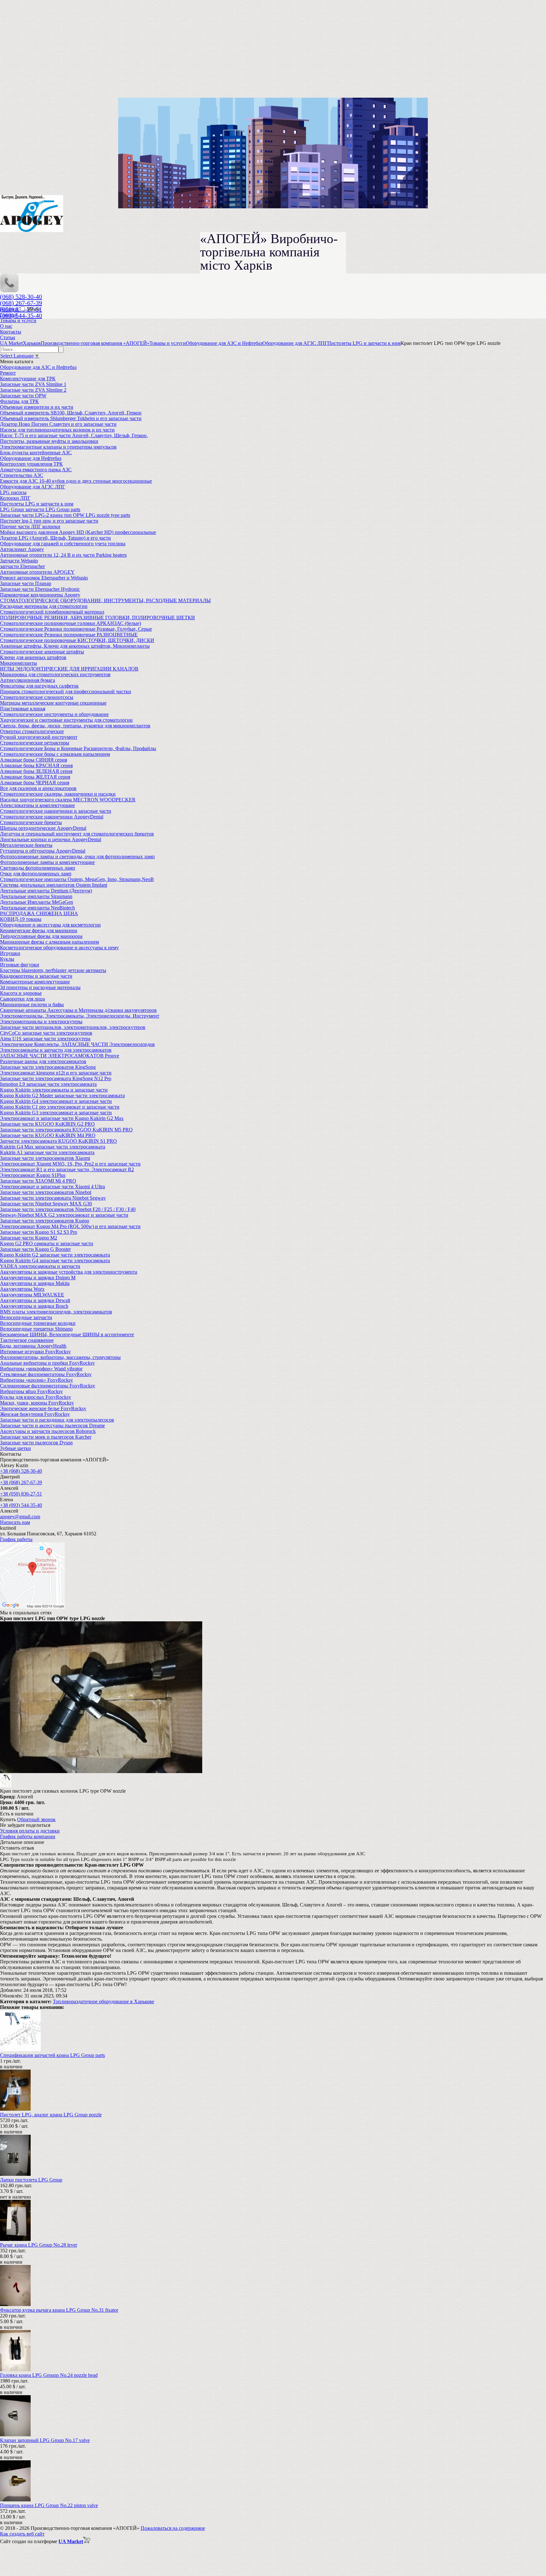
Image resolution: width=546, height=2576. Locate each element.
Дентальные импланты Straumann (36, 896)
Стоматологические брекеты (31, 822)
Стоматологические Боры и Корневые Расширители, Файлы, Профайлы (78, 748)
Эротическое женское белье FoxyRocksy (43, 1408)
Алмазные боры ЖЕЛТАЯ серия (35, 777)
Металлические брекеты (26, 845)
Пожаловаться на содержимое (173, 2528)
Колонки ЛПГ (15, 498)
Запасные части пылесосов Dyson (36, 1443)
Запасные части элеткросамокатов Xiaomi (45, 1158)
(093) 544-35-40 (21, 315)
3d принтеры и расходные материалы (40, 987)
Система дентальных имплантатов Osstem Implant (54, 885)
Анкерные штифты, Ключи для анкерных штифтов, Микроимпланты (75, 646)
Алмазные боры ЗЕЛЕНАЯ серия (36, 771)
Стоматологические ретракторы (35, 743)
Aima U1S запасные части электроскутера (45, 1039)
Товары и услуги (18, 320)
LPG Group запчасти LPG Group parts (40, 509)
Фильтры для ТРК (19, 401)
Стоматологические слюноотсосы (37, 697)
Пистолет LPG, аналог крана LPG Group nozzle (51, 2115)
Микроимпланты (18, 663)
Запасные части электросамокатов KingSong (48, 1067)
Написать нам (15, 1522)
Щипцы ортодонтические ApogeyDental (43, 828)
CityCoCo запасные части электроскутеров (46, 1033)
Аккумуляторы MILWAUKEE (32, 1295)
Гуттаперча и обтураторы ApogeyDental (43, 851)
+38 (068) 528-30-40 (21, 1471)
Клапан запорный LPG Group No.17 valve (45, 2440)
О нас (6, 326)
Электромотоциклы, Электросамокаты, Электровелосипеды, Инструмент (80, 1016)
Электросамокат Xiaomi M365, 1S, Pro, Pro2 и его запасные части (70, 1164)
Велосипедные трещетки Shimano (36, 1329)
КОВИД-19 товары (21, 919)
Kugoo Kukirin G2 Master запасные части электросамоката (62, 1095)
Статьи (8, 337)
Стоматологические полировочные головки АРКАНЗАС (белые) (70, 623)
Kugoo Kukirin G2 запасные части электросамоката (55, 1255)
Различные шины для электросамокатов (43, 1061)
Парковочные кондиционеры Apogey (40, 595)
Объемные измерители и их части (37, 407)
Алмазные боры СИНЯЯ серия (33, 760)
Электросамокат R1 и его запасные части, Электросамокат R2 (67, 1169)
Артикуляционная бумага (27, 680)
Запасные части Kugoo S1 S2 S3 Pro (39, 1232)
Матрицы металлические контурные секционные (53, 703)
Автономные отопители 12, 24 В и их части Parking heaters (63, 555)
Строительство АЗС (22, 475)
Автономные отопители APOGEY (37, 572)
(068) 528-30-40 (21, 297)
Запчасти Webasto (19, 561)
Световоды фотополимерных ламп (38, 868)
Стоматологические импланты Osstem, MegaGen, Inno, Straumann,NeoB (77, 879)
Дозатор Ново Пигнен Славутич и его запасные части (58, 424)
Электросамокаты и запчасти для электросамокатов (56, 1050)
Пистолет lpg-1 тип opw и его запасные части (49, 521)
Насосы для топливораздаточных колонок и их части (57, 430)
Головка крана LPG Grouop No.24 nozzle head (49, 2375)
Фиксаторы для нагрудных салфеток (39, 686)
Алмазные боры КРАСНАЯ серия (36, 765)
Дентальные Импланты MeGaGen (36, 902)
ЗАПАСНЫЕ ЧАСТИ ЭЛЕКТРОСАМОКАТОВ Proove (60, 1056)
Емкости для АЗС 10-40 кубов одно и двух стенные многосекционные (76, 481)
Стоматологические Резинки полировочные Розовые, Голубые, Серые (76, 629)
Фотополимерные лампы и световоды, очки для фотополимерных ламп (77, 857)
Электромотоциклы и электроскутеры (41, 1022)
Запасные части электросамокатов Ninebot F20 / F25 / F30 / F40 (68, 1209)
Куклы (7, 959)
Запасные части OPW (23, 396)
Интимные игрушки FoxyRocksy (35, 1352)
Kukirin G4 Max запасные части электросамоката (53, 1147)
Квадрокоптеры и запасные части (36, 976)
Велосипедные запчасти (26, 1317)
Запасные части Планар (26, 583)
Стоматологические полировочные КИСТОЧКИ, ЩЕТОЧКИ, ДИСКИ (77, 640)
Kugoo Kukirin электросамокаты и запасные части (54, 1090)
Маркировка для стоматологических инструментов (55, 674)
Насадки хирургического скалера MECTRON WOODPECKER (68, 800)
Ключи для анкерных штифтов (33, 657)
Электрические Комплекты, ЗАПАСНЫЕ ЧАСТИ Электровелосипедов (77, 1044)
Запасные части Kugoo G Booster (35, 1249)
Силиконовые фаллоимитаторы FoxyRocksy (48, 1386)
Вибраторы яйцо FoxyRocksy (31, 1391)
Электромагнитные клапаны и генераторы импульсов (58, 447)
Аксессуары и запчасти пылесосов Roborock (48, 1431)
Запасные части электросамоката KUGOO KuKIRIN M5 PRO (66, 1130)
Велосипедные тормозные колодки (38, 1323)
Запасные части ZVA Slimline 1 (33, 384)
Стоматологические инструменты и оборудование (54, 714)
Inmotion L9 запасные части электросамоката (48, 1084)
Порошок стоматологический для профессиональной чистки (66, 691)
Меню (33, 309)
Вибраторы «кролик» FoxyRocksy (36, 1380)
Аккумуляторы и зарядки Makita (35, 1283)
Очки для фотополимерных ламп (36, 874)
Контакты (11, 332)
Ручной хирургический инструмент (39, 737)
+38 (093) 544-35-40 (21, 1505)
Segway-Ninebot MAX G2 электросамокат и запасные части (64, 1215)
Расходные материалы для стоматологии (44, 606)
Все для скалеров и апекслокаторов (38, 788)
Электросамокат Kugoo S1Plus (33, 1175)
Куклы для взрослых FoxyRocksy (36, 1397)
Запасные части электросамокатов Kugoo (45, 1221)
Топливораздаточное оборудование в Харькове (103, 2001)
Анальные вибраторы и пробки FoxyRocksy (47, 1363)
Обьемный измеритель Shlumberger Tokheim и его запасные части (71, 418)
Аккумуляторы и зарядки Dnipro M (38, 1278)
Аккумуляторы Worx (22, 1289)
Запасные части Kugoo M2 (29, 1238)
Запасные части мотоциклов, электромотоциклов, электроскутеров (73, 1027)
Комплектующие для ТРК (28, 379)
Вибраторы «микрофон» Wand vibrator (41, 1369)
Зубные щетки (15, 1448)
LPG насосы (13, 492)
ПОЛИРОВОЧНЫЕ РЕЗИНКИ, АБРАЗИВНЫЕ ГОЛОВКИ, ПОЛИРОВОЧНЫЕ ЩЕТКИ (97, 618)
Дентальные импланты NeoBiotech (37, 908)
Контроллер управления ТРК (31, 464)
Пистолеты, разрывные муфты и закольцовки (49, 441)
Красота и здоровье (21, 993)
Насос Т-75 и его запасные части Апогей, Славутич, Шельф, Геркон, (74, 435)
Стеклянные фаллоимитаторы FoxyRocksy (46, 1374)
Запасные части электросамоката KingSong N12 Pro (56, 1078)
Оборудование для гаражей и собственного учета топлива (63, 544)
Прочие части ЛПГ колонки (30, 526)
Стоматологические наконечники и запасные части (56, 811)
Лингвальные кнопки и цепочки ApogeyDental (51, 839)
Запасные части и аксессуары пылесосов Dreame (52, 1426)
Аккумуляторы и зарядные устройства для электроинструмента (69, 1272)
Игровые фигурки (20, 965)
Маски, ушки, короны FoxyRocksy (37, 1403)
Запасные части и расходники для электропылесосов (57, 1420)
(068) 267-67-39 (21, 303)
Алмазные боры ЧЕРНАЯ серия (35, 783)
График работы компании (28, 1836)
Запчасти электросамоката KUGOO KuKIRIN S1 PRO (58, 1141)
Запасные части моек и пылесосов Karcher (46, 1437)
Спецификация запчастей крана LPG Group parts (52, 2055)
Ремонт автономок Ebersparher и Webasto (44, 578)
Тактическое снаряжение (27, 1340)
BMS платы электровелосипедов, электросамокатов (56, 1312)
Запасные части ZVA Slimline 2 (33, 390)
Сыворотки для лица (22, 999)
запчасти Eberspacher (22, 566)
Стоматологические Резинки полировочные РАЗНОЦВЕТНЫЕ (69, 635)
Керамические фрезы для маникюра (39, 930)
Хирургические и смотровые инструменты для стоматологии (66, 720)
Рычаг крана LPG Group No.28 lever (39, 2245)
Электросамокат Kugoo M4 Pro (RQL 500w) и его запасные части (70, 1226)
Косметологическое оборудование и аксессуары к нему (59, 948)
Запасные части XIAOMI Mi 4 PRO (38, 1181)
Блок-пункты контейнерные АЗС (36, 453)
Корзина (10, 309)
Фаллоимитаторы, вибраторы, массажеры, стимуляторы (60, 1357)
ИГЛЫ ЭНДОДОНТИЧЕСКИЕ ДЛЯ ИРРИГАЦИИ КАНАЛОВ (69, 669)
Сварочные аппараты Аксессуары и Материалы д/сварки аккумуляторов (78, 1010)
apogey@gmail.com (20, 1517)
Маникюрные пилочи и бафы (32, 1004)
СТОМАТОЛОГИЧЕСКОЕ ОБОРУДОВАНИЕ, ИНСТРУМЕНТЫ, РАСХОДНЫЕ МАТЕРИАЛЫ (105, 600)
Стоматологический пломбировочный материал (52, 612)
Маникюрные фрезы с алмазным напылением (49, 942)
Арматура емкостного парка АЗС (36, 470)
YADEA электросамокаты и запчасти (40, 1266)
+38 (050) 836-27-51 (21, 1494)
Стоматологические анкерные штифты (42, 652)
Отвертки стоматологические (32, 731)
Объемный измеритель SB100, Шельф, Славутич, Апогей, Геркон (71, 413)
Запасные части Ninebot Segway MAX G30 (46, 1204)
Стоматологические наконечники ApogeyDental (52, 817)
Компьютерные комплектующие (35, 982)
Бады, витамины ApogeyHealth (33, 1346)
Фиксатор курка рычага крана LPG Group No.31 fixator (59, 2310)
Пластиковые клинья (23, 709)
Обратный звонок (36, 1819)
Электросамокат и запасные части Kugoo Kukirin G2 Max (62, 1118)
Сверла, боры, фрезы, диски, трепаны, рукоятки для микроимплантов (75, 726)
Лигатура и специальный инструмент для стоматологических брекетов (77, 834)
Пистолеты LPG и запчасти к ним (37, 504)
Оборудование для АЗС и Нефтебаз (38, 367)
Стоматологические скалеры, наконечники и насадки (58, 794)
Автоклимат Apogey (22, 549)
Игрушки (10, 953)
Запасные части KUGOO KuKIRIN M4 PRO (48, 1135)
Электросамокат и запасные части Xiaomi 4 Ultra (52, 1187)
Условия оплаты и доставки (30, 1831)
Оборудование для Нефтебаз (31, 458)
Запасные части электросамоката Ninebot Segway (53, 1198)
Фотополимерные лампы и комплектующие (47, 862)
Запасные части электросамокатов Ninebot (46, 1192)
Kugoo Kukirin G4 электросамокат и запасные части (56, 1101)
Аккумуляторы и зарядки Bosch (34, 1306)
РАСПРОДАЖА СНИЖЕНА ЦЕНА (39, 913)
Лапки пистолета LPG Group (31, 2180)
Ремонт (8, 373)
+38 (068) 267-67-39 (21, 1482)
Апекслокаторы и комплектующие (37, 805)
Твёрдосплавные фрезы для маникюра (41, 936)
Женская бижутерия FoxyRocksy (35, 1414)
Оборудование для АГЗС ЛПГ (33, 487)
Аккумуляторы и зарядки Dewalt (35, 1300)
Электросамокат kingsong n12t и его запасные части (56, 1073)
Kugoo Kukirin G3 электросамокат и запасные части (56, 1113)
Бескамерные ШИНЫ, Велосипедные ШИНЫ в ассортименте (67, 1334)
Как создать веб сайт (22, 2534)
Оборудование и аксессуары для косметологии (50, 925)
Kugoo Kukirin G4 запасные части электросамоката (55, 1260)
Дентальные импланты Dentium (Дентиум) (46, 891)
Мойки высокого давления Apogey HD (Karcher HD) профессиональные (78, 532)
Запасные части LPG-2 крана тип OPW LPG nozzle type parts (65, 515)
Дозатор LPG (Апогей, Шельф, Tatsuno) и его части (55, 538)
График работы (16, 1539)
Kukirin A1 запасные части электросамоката (47, 1152)
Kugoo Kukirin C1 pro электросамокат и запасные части (60, 1107)
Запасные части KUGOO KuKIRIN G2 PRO (47, 1124)
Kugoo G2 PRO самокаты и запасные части (47, 1243)
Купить (8, 1819)
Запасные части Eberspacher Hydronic (40, 589)
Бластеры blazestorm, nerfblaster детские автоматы (53, 970)
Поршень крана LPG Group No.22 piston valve (49, 2505)
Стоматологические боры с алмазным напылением (55, 754)
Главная (9, 315)
